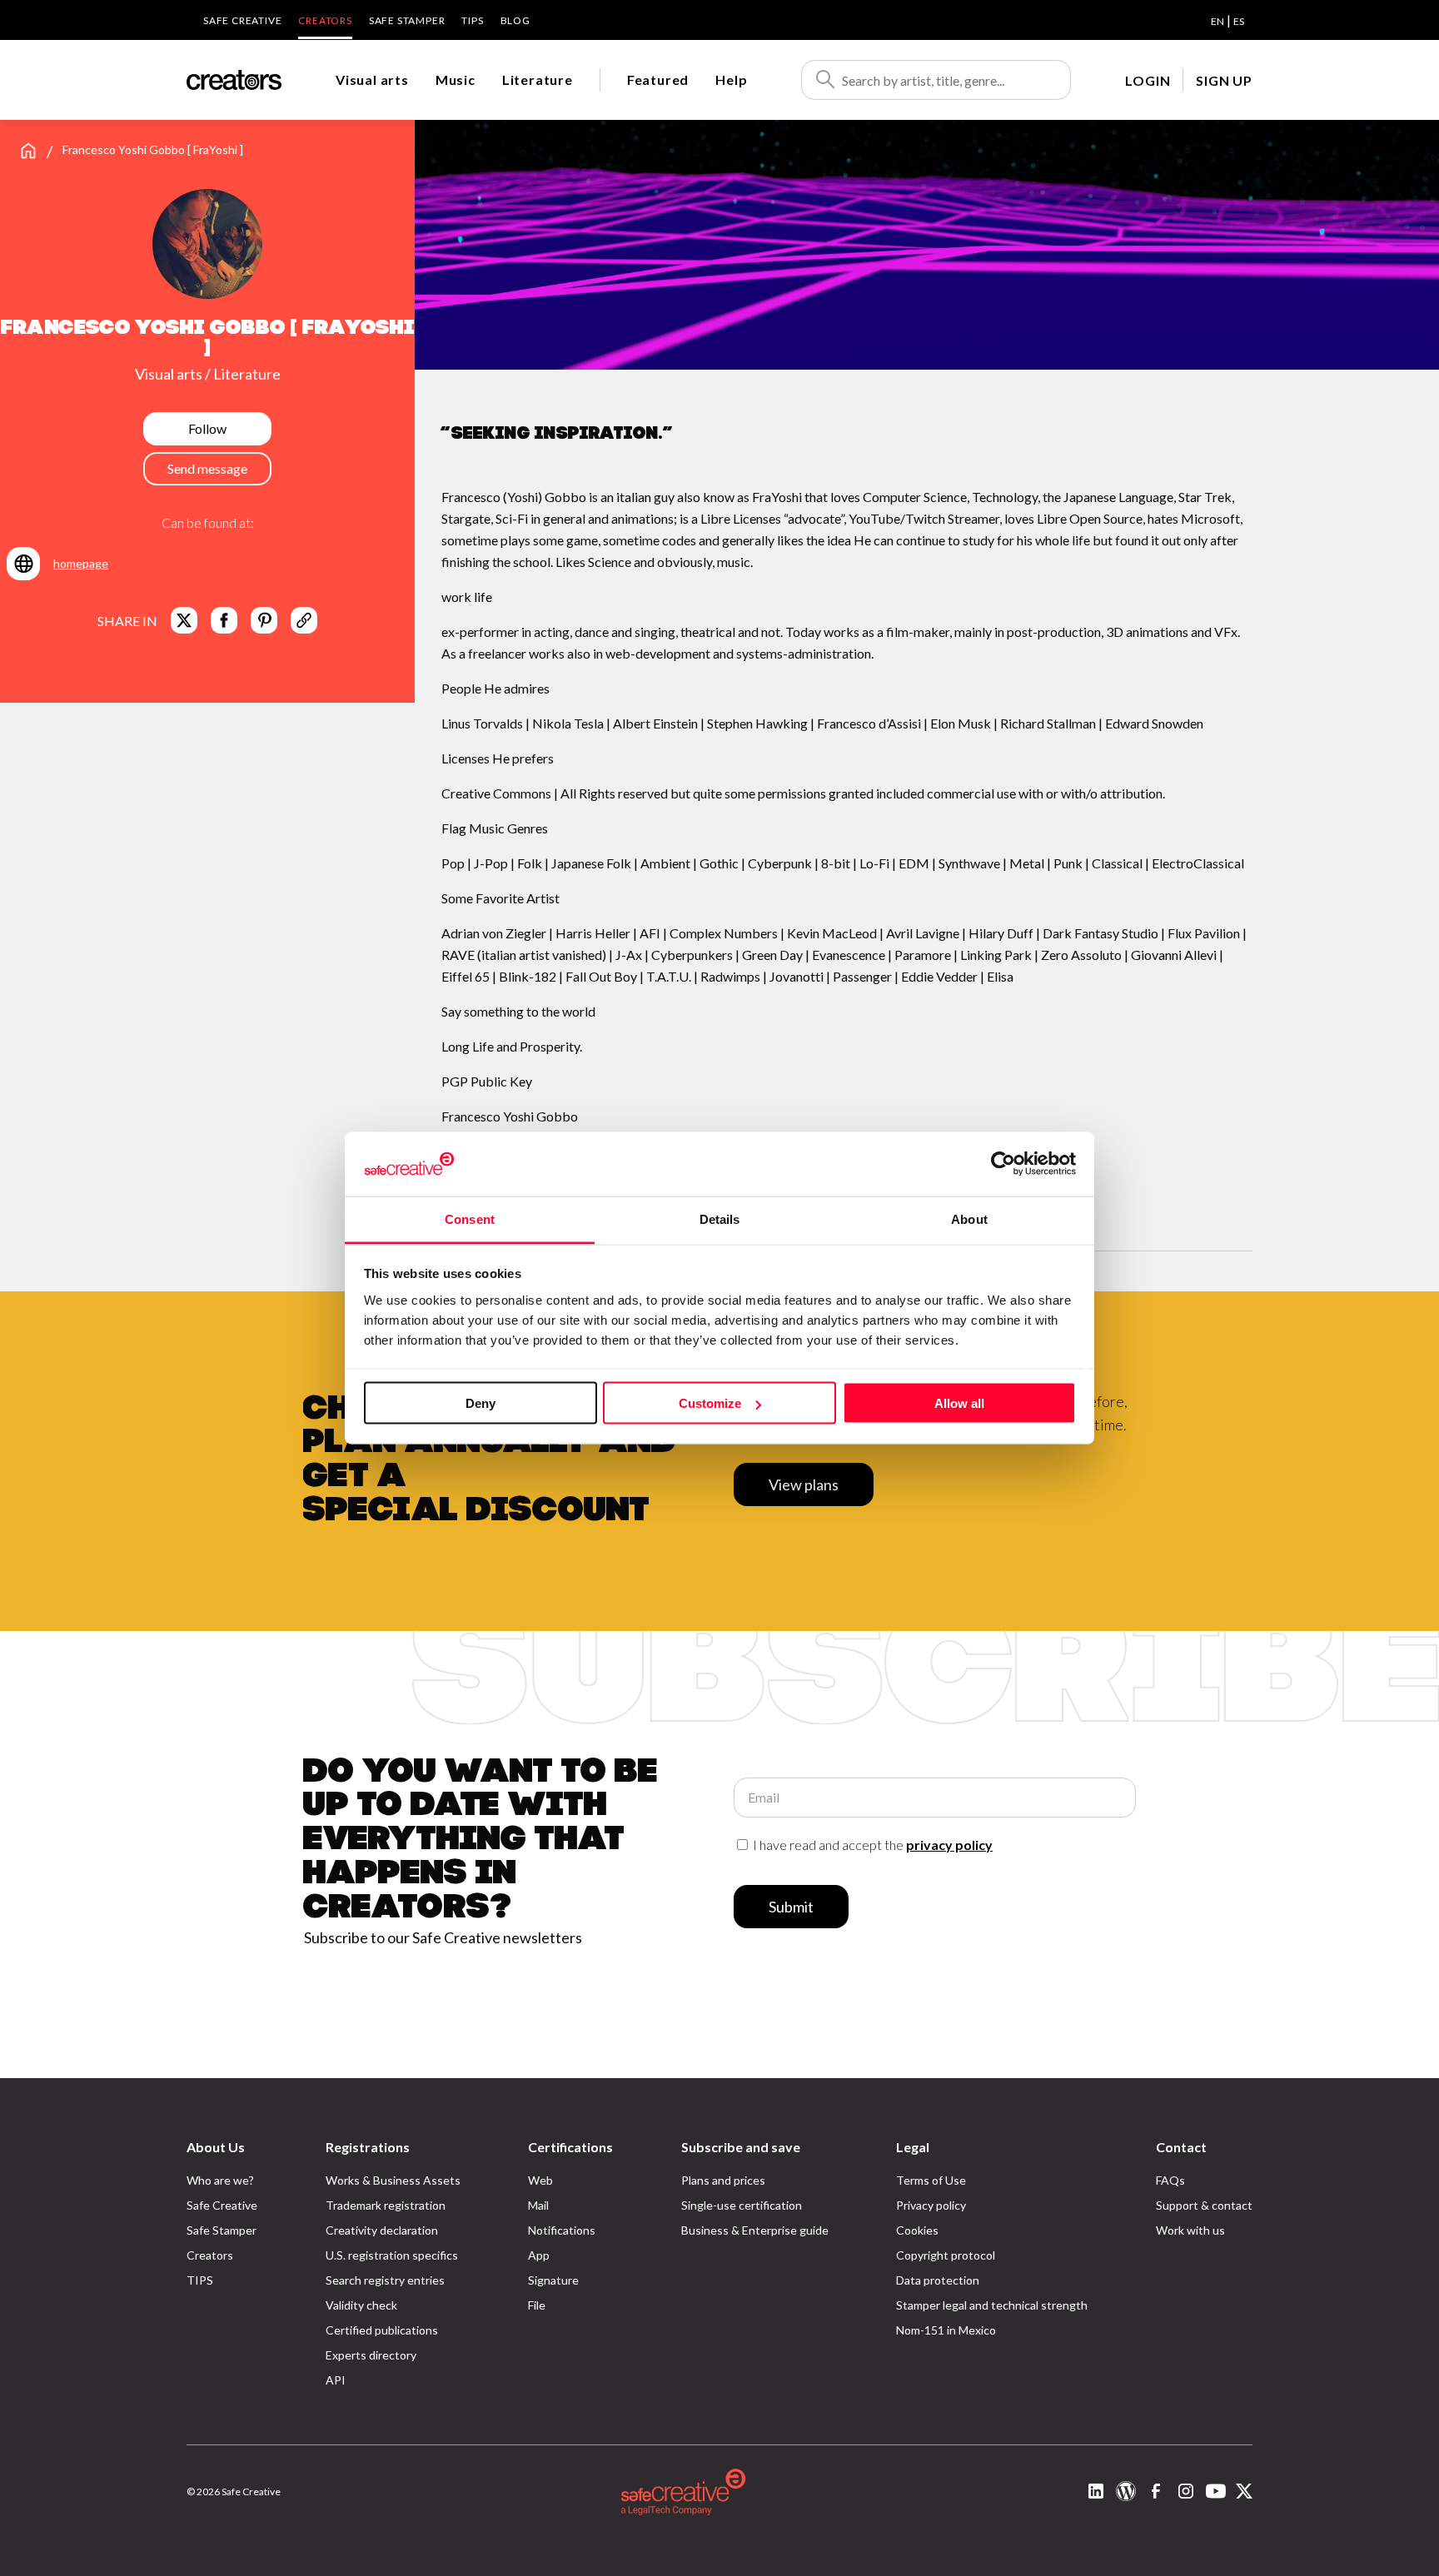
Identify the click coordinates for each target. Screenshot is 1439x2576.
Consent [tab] (470, 1218)
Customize (710, 1403)
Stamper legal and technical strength (992, 2305)
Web (540, 2180)
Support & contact (1204, 2205)
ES (1239, 21)
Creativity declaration (382, 2230)
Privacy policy (931, 2205)
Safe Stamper (407, 20)
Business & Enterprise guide (755, 2230)
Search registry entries (385, 2280)
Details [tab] (720, 1218)
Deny (480, 1403)
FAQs (1170, 2180)
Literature (538, 80)
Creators (325, 20)
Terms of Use (931, 2180)
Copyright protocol (946, 2255)
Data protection (938, 2280)
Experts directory (371, 2355)
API (336, 2380)
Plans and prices (723, 2180)
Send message (207, 468)
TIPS (472, 20)
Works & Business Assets (393, 2180)
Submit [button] (791, 1907)
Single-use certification (742, 2205)
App (539, 2255)
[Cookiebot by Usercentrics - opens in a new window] (1003, 1164)
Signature (553, 2280)
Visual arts (372, 80)
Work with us (1190, 2230)
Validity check (361, 2305)
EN (1217, 21)
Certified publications (382, 2330)
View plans (804, 1484)
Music (456, 80)
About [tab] (969, 1218)
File (537, 2305)
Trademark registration (386, 2205)
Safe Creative (242, 20)
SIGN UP (1224, 80)
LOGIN (1148, 80)
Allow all (959, 1403)
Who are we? (220, 2180)
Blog (515, 20)
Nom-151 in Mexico (946, 2330)
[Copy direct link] (304, 620)
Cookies (917, 2230)
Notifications (562, 2230)
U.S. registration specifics (392, 2255)
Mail (538, 2205)
